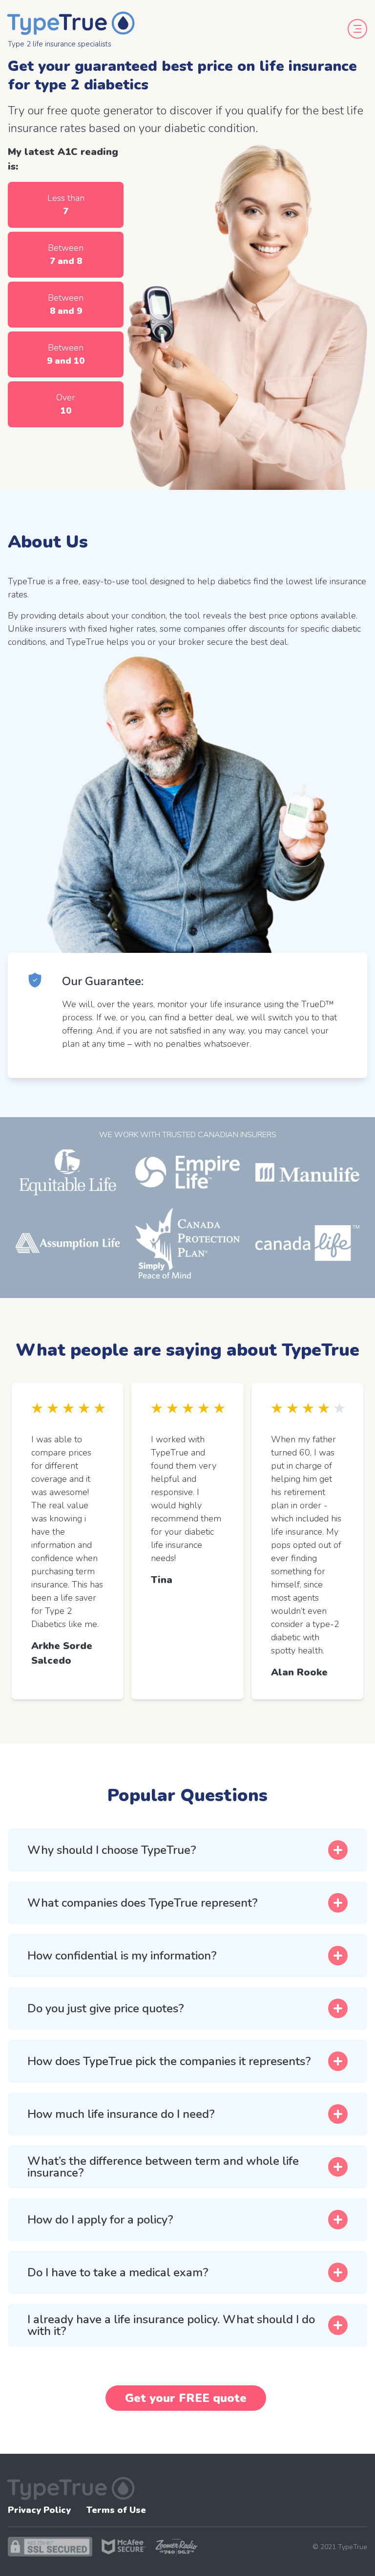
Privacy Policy (39, 2510)
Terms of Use (116, 2510)
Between (66, 254)
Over (66, 404)
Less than (66, 205)
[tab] (187, 1850)
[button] (187, 1850)
